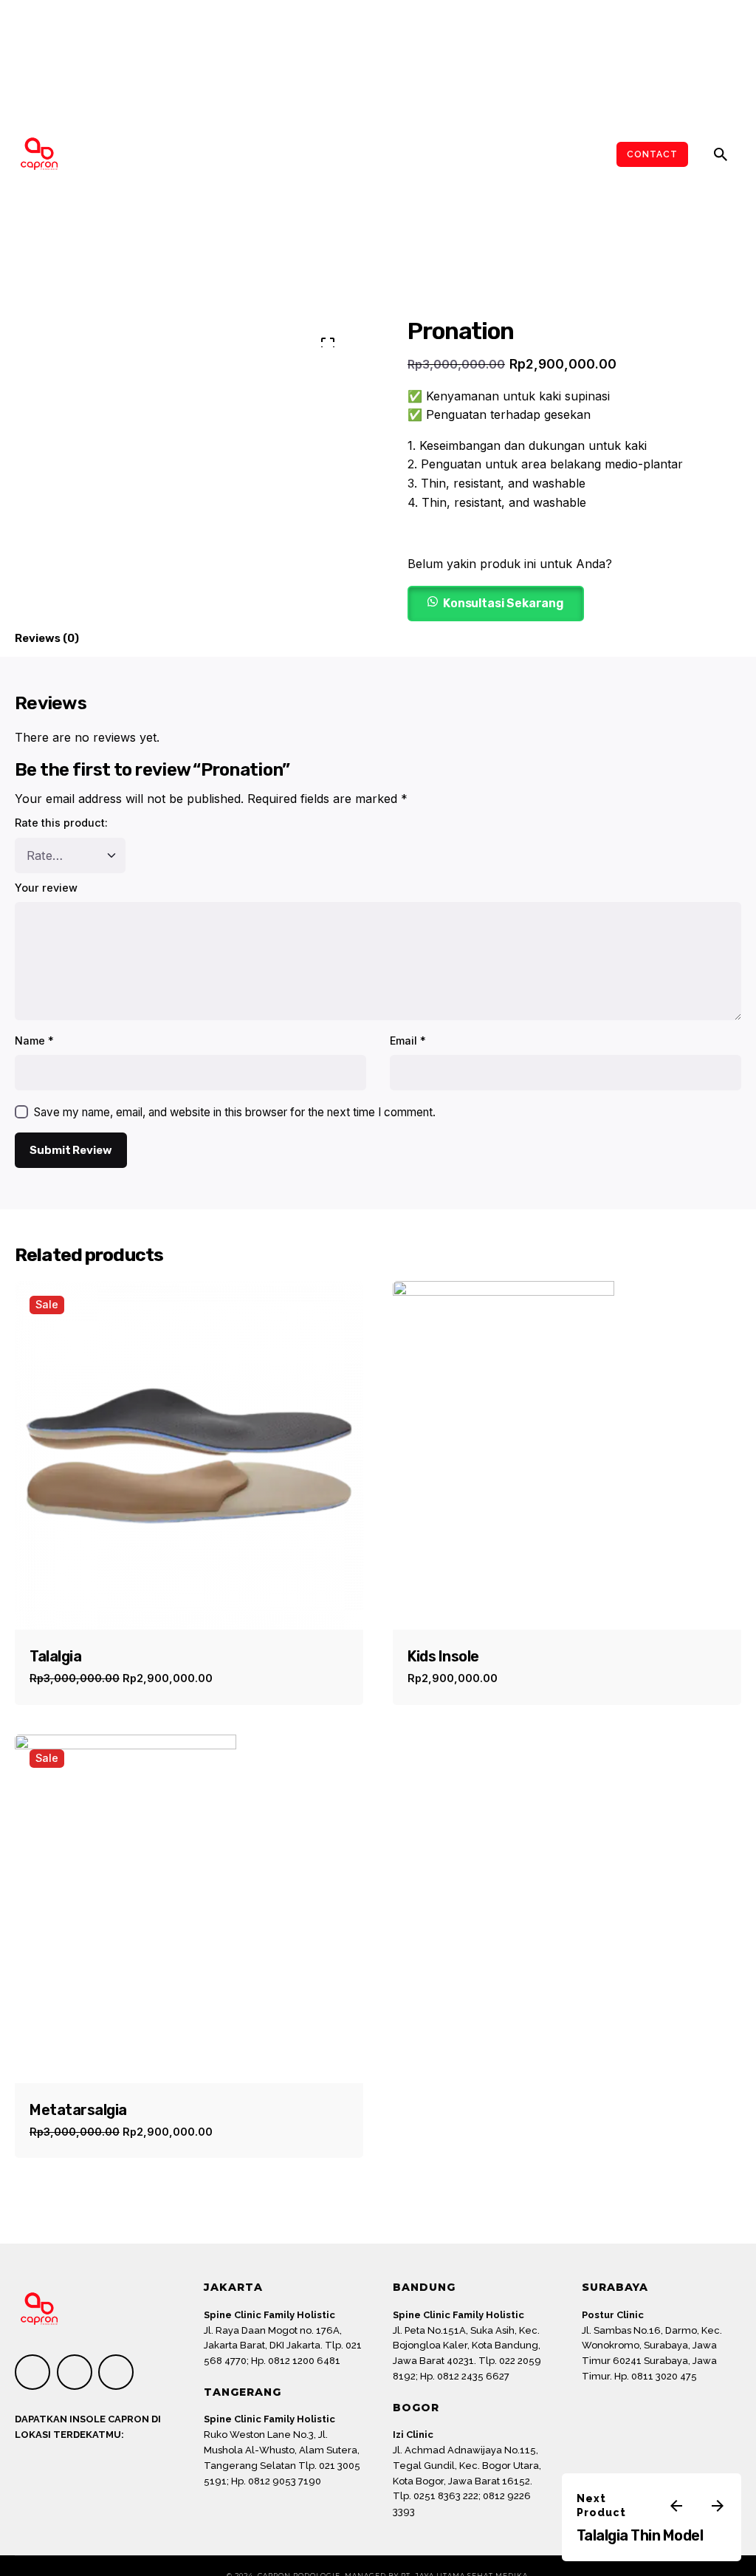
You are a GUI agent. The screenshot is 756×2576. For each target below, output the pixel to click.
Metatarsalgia (78, 2110)
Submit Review (71, 1150)
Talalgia (55, 1656)
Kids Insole (443, 1656)
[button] (496, 602)
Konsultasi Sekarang (504, 603)
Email (408, 1041)
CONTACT (652, 154)
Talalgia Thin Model (640, 2535)
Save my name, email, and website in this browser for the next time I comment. (235, 1112)
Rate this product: (61, 823)
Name (34, 1041)
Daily (489, 2528)
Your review (46, 888)
